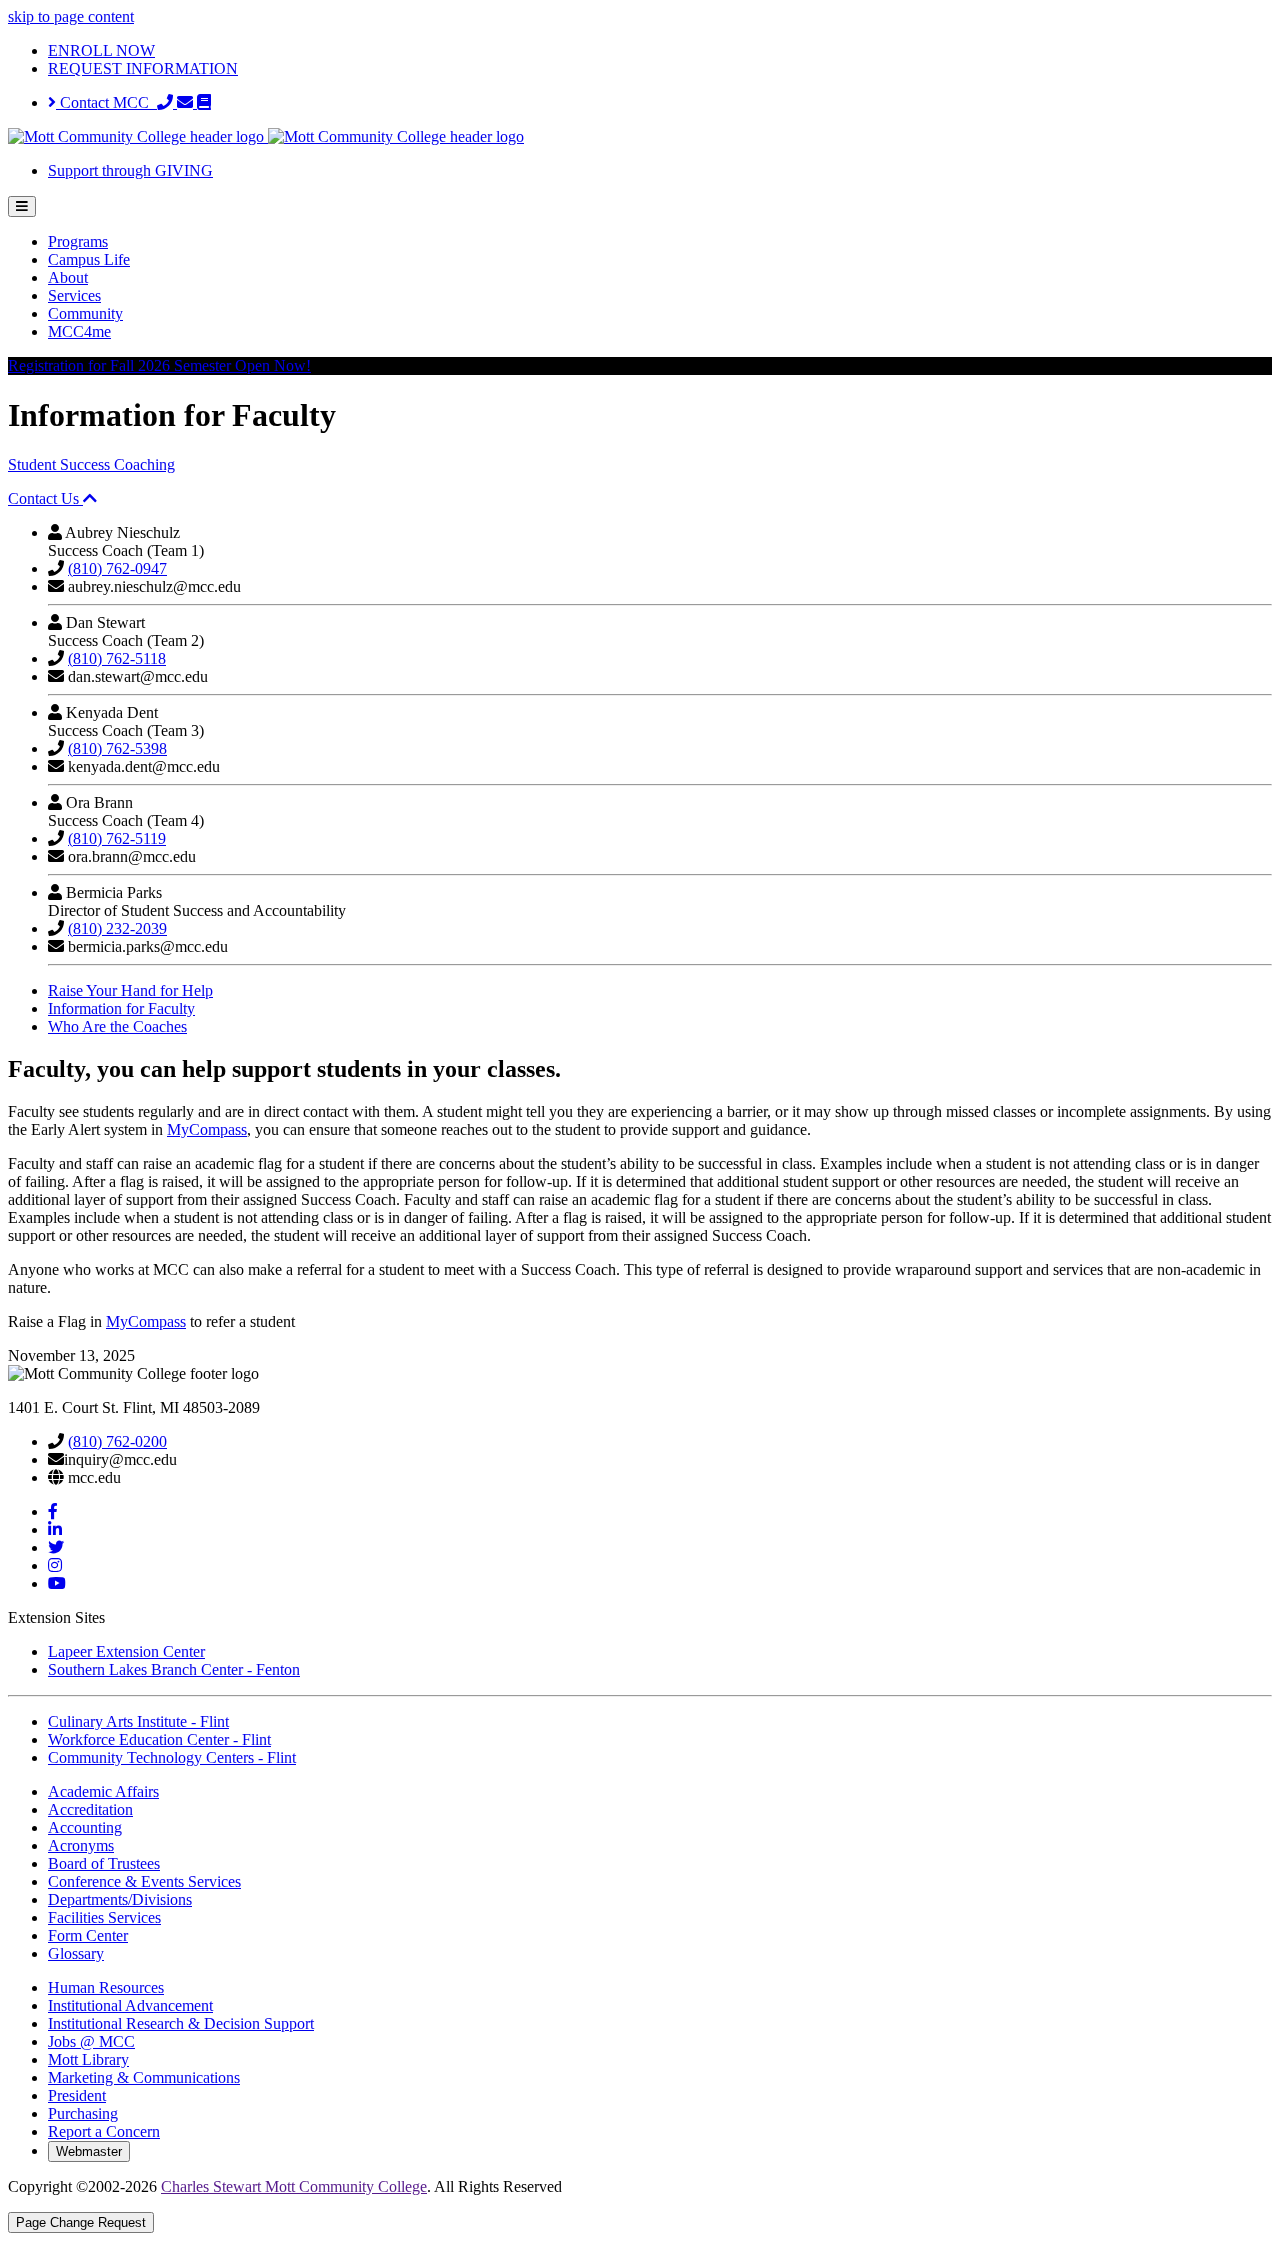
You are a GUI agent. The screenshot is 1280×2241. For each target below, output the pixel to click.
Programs (78, 241)
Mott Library (88, 2059)
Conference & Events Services (144, 1881)
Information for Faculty (121, 1008)
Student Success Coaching (91, 464)
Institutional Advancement (130, 2005)
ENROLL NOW (101, 50)
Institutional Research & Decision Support (181, 2023)
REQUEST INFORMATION (143, 68)
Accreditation (90, 1809)
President (77, 2095)
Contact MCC (106, 102)
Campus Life (89, 259)
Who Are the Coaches (117, 1026)
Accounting (85, 1827)
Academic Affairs (103, 1791)
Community (85, 313)
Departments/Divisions (120, 1899)
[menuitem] (660, 242)
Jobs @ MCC (91, 2041)
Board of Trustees (104, 1863)
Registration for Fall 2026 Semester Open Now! (159, 365)
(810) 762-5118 (117, 658)
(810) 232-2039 (117, 928)
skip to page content (71, 16)
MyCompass (207, 1129)
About (68, 277)
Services (74, 295)
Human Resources (106, 1987)
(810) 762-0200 (117, 1441)
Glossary (76, 1953)
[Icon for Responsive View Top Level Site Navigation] (22, 206)
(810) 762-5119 (117, 838)
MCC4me (79, 331)
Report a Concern (104, 2131)
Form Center (88, 1935)
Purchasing (83, 2113)
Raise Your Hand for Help (130, 990)
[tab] (640, 499)
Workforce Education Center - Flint (159, 1739)
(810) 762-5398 (117, 748)
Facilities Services (104, 1917)
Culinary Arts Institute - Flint (138, 1721)
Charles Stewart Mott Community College (294, 2186)
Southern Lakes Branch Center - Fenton (174, 1669)
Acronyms (81, 1845)
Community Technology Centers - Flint (172, 1757)
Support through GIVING (130, 170)
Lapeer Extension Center (126, 1651)
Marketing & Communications (144, 2077)
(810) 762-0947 (117, 568)
